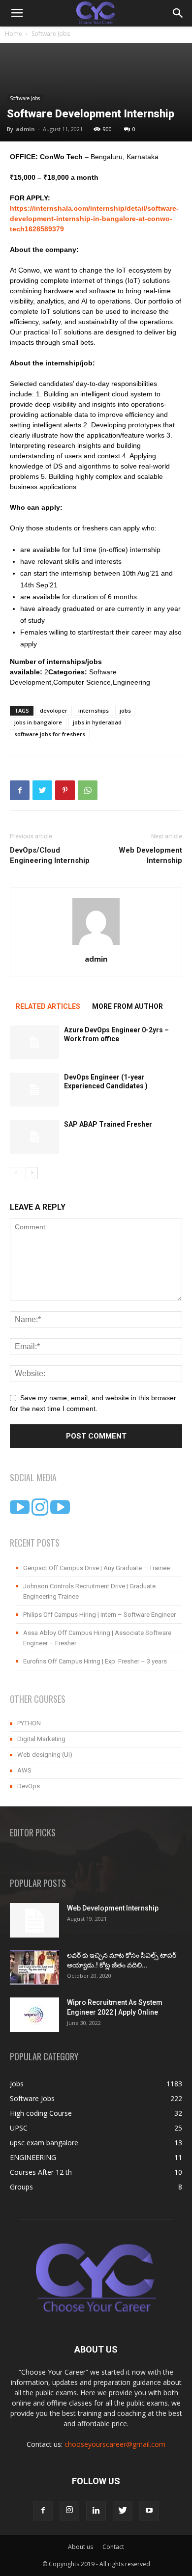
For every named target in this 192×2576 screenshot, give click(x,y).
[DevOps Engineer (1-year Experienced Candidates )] (34, 1090)
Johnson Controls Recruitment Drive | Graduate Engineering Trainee (89, 1591)
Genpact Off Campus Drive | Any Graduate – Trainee (96, 1568)
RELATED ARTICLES (48, 1006)
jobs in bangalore (38, 722)
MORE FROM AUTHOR (128, 1006)
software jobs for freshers (50, 734)
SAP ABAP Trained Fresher (108, 1124)
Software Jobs (51, 34)
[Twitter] (123, 2511)
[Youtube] (149, 2511)
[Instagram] (69, 2511)
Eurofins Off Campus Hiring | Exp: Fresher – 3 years (95, 1661)
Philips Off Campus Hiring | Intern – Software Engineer (99, 1615)
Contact (113, 2547)
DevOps (29, 1786)
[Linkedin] (96, 2511)
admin (25, 129)
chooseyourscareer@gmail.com (115, 2444)
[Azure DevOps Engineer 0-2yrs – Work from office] (34, 1042)
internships (94, 710)
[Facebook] (43, 2511)
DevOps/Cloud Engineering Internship (50, 855)
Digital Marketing (41, 1739)
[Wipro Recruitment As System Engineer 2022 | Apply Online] (34, 2015)
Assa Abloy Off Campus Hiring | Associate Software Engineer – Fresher (97, 1638)
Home (14, 34)
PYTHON (29, 1723)
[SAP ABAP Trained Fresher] (34, 1137)
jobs (125, 710)
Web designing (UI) (45, 1755)
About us (80, 2547)
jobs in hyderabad (97, 722)
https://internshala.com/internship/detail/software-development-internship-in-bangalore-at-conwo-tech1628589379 (94, 219)
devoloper (54, 710)
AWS (24, 1770)
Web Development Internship (150, 855)
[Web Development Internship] (34, 1920)
